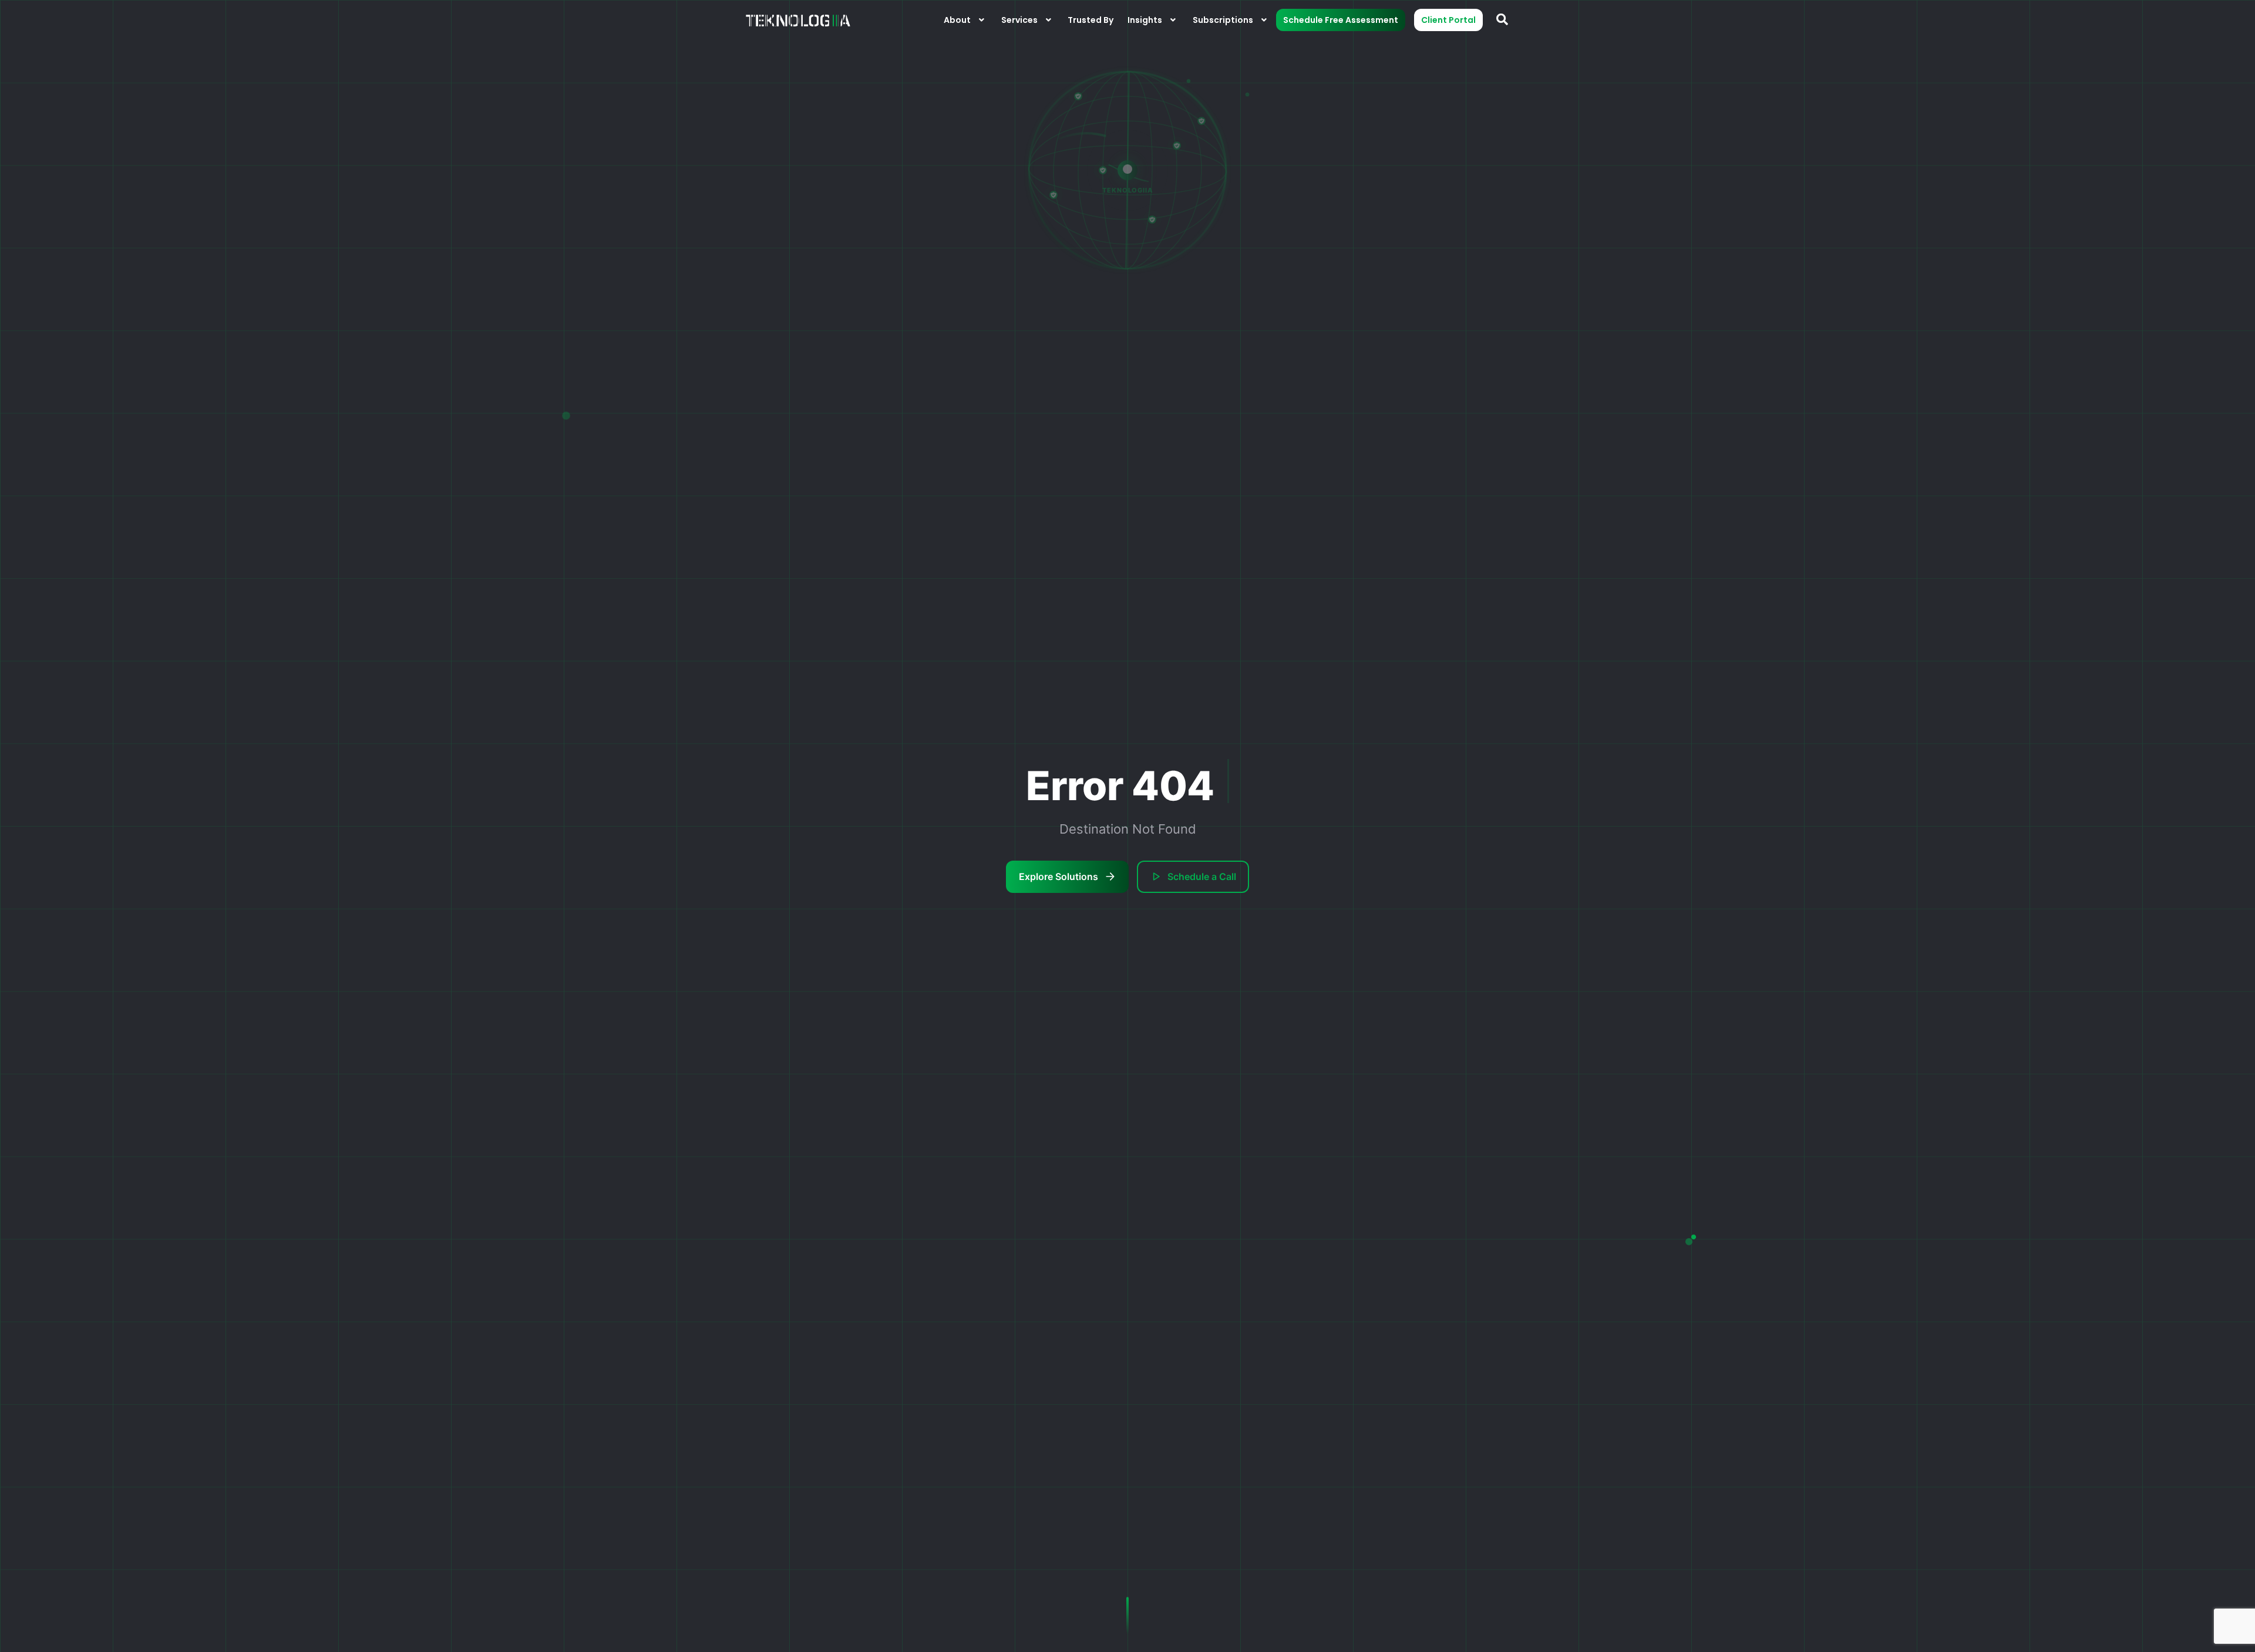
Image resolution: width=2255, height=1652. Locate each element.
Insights (1145, 20)
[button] (965, 20)
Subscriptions (1223, 20)
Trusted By (1091, 20)
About (957, 20)
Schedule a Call (1202, 876)
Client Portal (1448, 20)
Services (1019, 20)
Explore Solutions (1058, 876)
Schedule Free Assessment (1341, 20)
